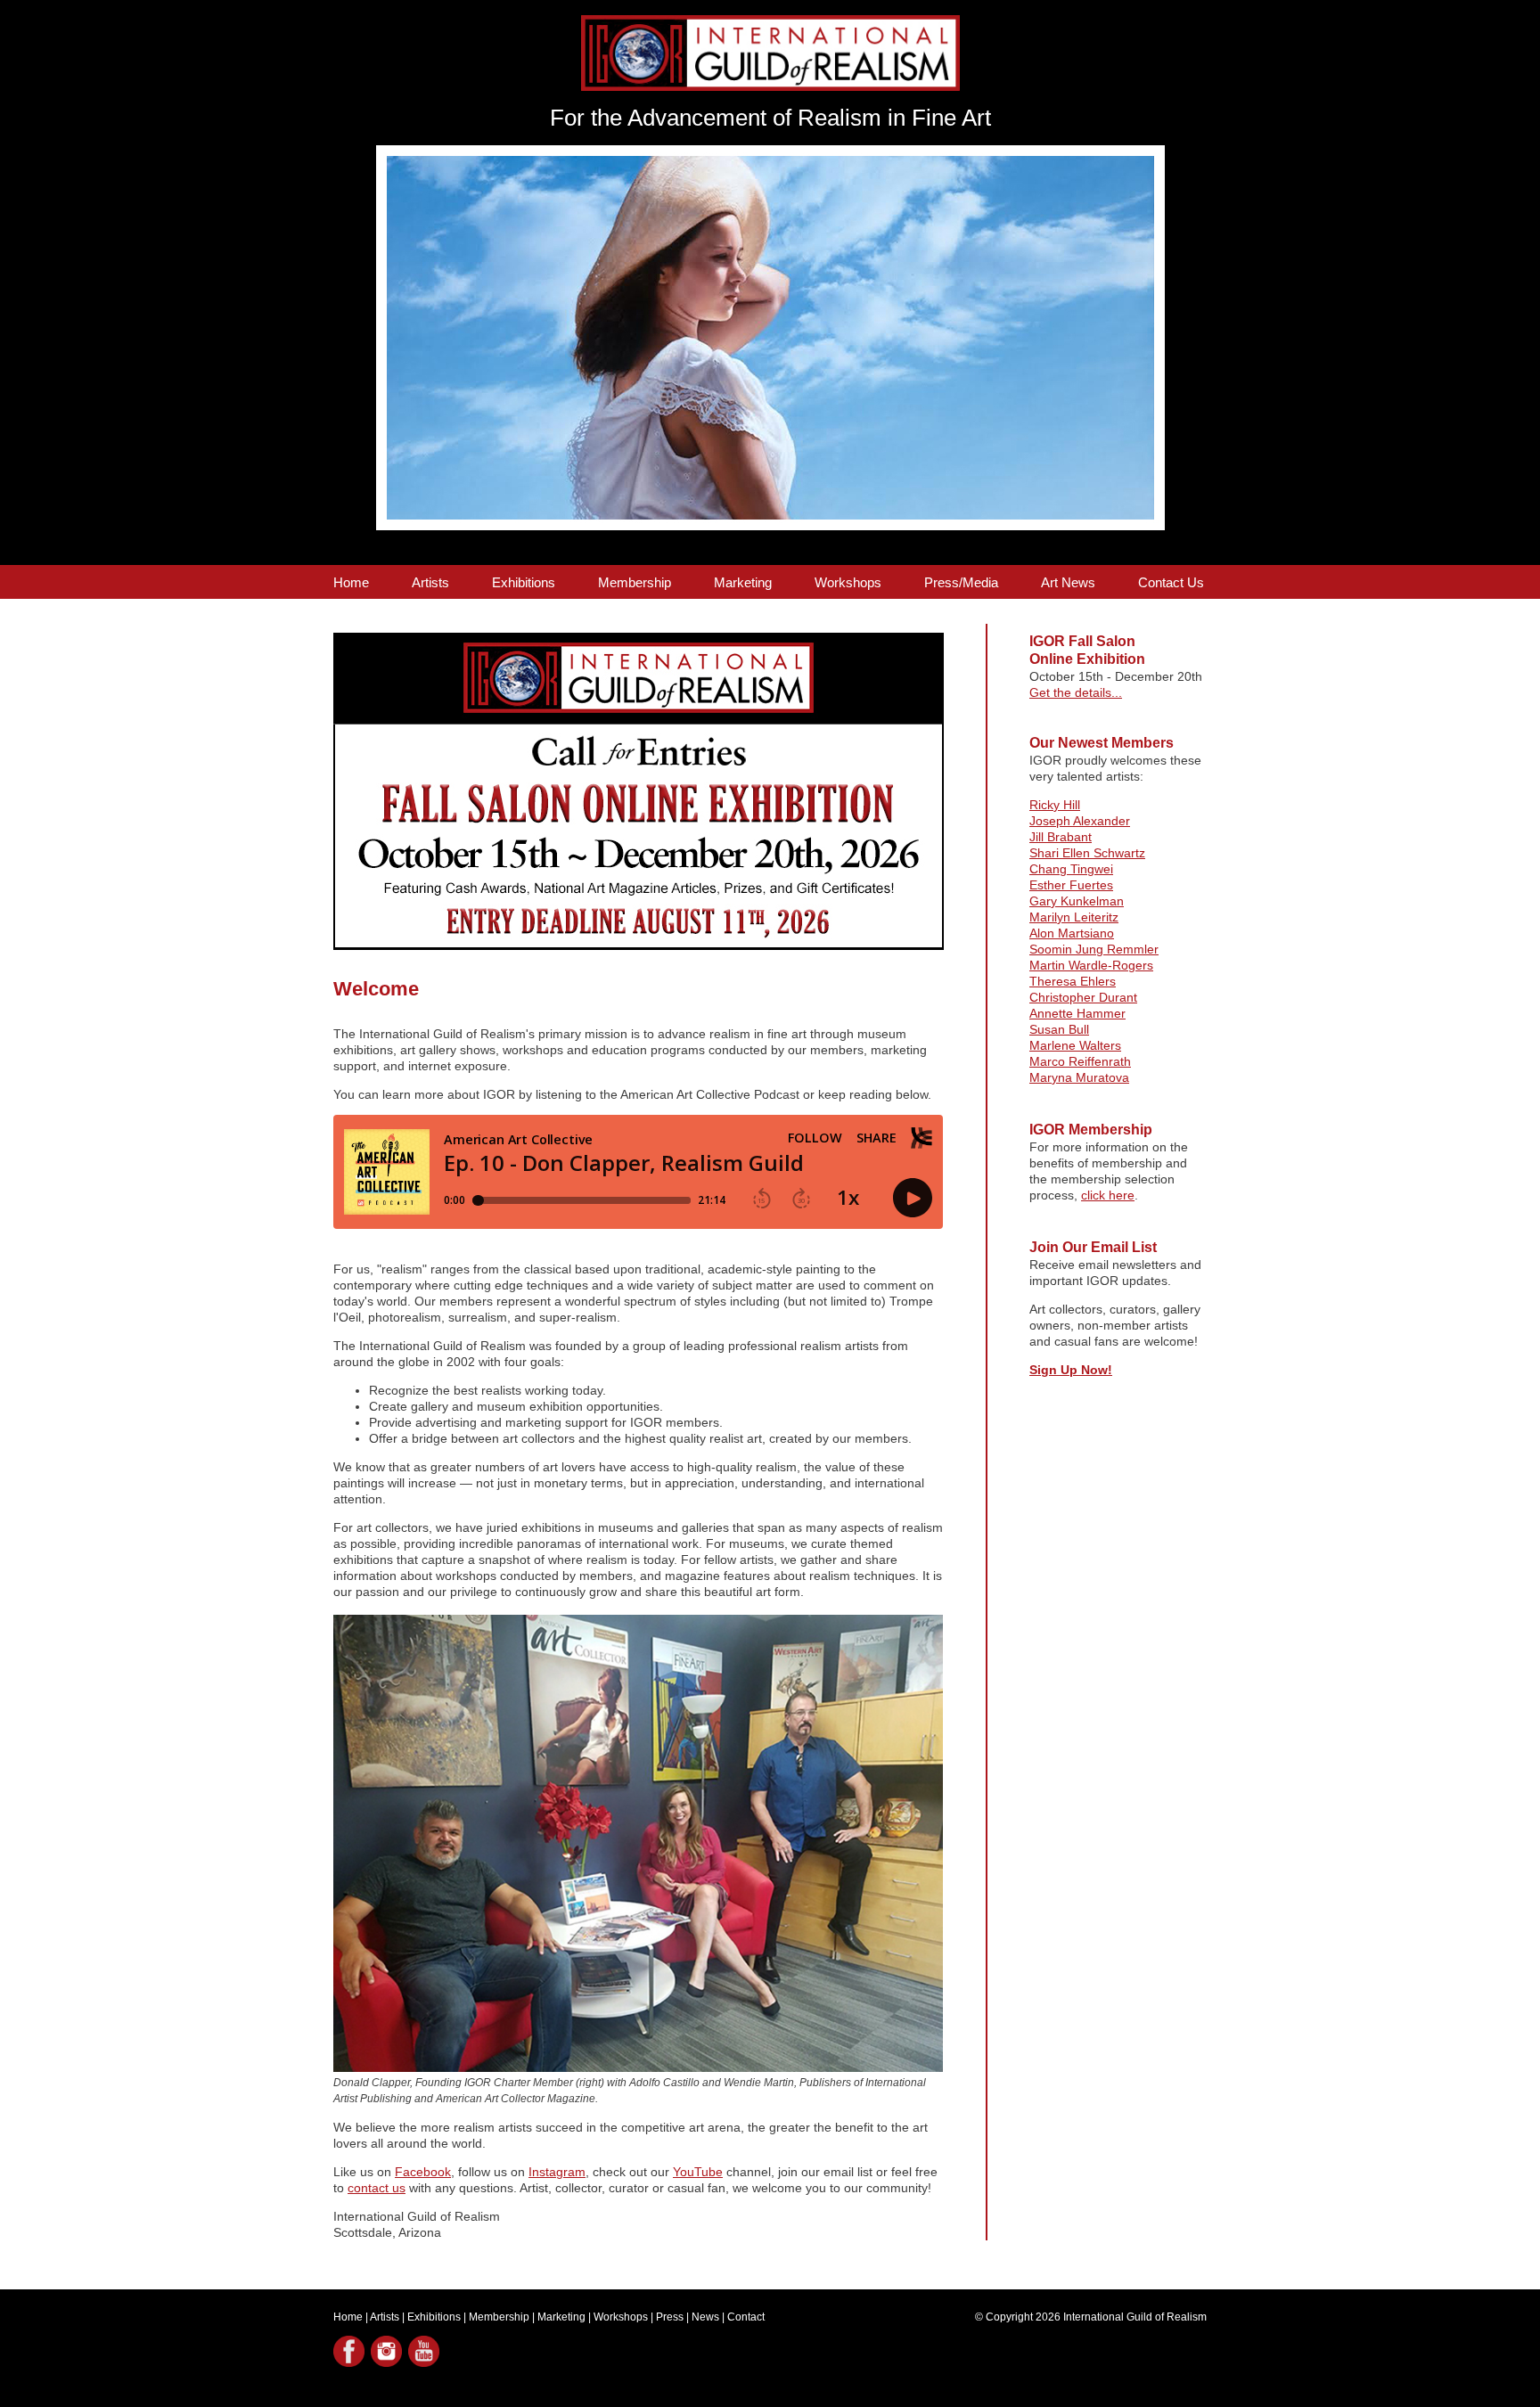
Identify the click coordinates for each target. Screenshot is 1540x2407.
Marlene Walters (1075, 1045)
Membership (635, 582)
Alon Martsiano (1072, 933)
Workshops (848, 582)
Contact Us (1171, 582)
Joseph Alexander (1080, 821)
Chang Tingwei (1071, 869)
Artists (430, 582)
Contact (746, 2317)
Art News (1068, 582)
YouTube (698, 2172)
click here (1108, 1195)
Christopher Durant (1083, 997)
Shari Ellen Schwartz (1087, 853)
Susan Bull (1059, 1029)
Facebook (423, 2172)
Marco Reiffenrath (1080, 1061)
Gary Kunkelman (1077, 901)
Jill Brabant (1061, 837)
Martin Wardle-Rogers (1091, 965)
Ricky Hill (1055, 805)
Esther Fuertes (1071, 885)
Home (351, 582)
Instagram (557, 2172)
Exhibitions (524, 582)
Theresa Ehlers (1073, 981)
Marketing (743, 582)
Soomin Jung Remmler (1094, 949)
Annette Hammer (1077, 1013)
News (705, 2317)
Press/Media (961, 582)
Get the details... (1076, 692)
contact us (377, 2188)
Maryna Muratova (1079, 1077)
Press (670, 2317)
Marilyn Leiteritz (1074, 917)
